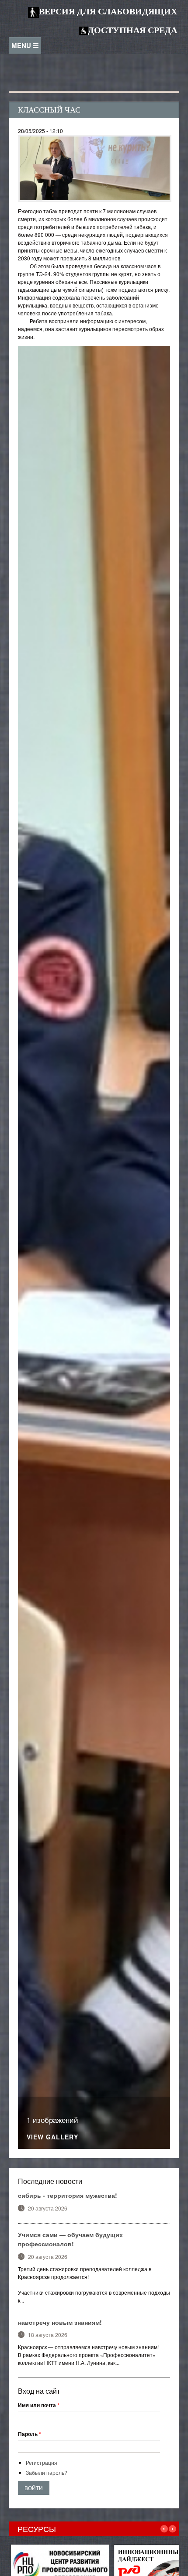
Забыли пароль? (47, 2472)
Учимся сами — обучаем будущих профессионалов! (70, 2239)
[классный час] (95, 167)
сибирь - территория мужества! (68, 2195)
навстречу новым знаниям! (60, 2322)
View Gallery (52, 2137)
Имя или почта (39, 2405)
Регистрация (42, 2462)
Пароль (30, 2434)
